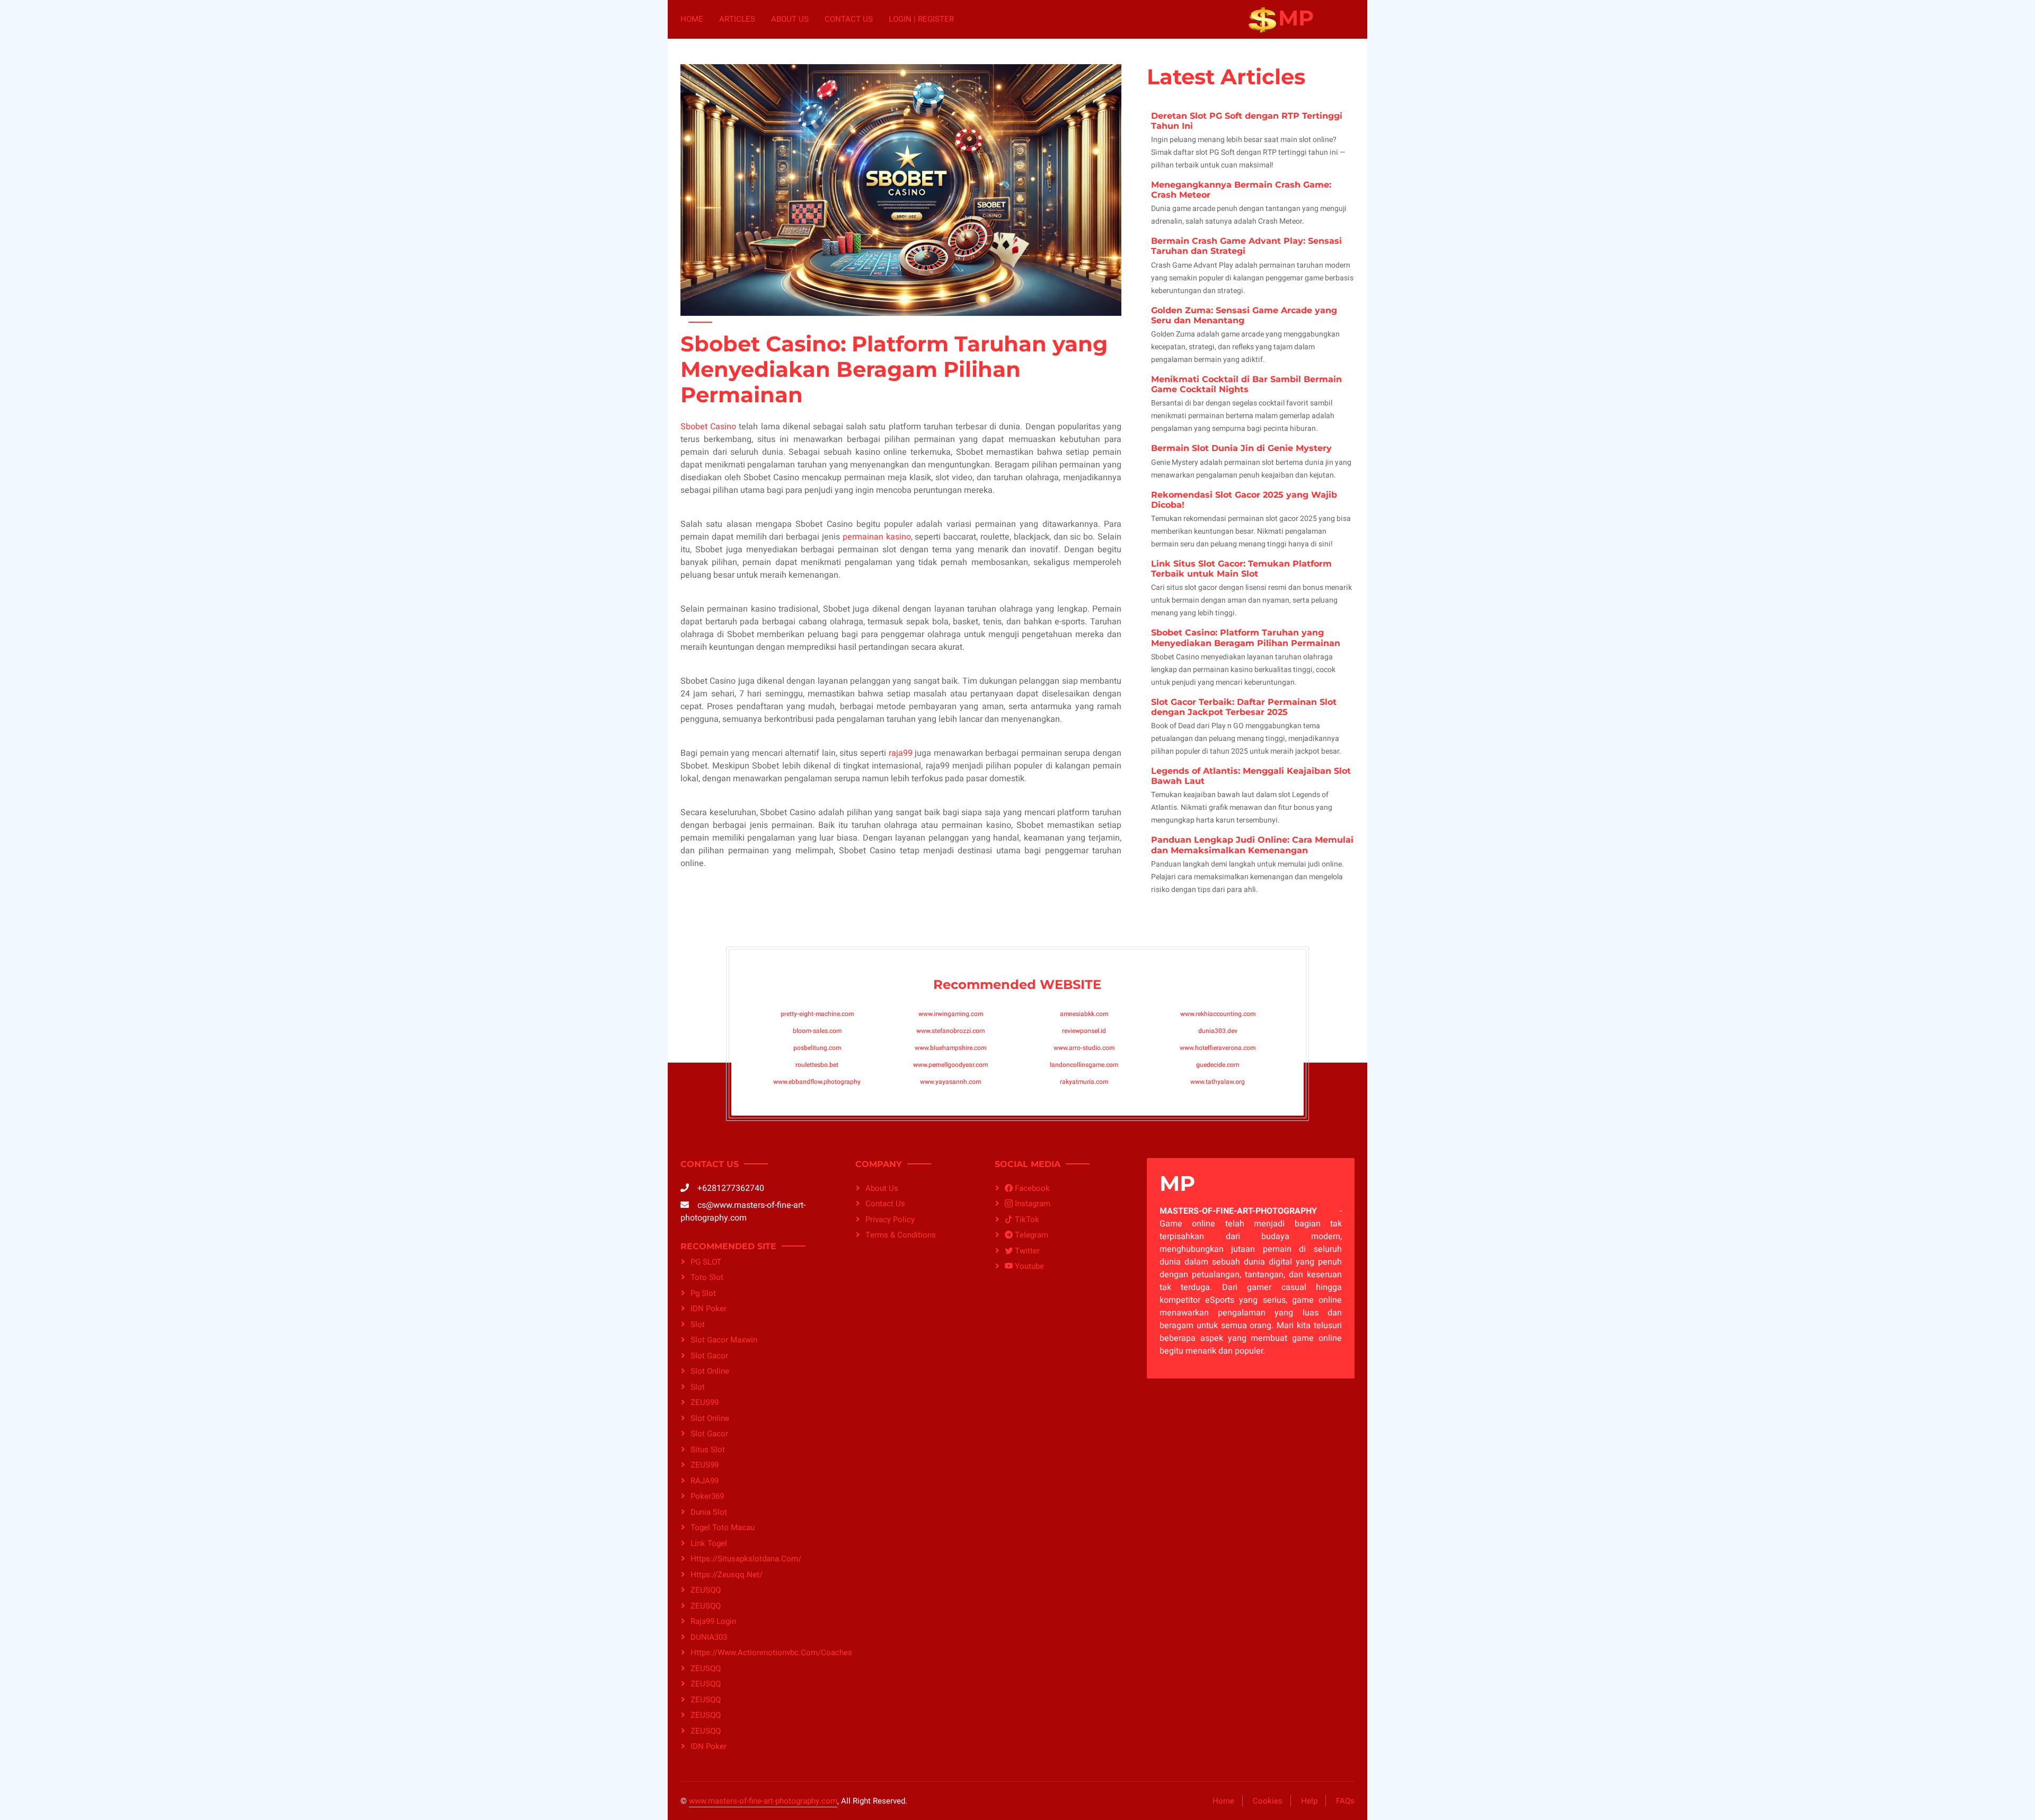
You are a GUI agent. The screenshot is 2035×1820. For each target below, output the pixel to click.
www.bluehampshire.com (950, 1048)
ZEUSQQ (706, 1590)
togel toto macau (723, 1527)
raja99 (901, 753)
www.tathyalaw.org (1218, 1082)
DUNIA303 (709, 1637)
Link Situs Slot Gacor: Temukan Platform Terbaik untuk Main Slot (1241, 569)
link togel (709, 1543)
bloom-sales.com (817, 1031)
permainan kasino (877, 537)
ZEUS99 (705, 1402)
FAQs (1345, 1801)
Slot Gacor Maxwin (724, 1340)
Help (1309, 1801)
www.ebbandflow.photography (817, 1082)
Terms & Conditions (901, 1235)
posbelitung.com (817, 1048)
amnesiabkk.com (1084, 1014)
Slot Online (710, 1371)
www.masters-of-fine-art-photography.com (763, 1801)
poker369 (707, 1496)
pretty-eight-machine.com (817, 1014)
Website (1070, 984)
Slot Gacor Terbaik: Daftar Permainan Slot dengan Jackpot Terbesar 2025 (1244, 707)
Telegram (1030, 1235)
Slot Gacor (709, 1356)
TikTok (1026, 1220)
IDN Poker (709, 1309)
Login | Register (921, 19)
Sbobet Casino (708, 427)
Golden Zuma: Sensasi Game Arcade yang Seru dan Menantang (1244, 315)
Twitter (1026, 1251)
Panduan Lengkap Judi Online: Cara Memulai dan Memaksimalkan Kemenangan (1252, 845)
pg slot (703, 1293)
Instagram (1032, 1204)
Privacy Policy (890, 1220)
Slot (698, 1387)
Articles (737, 19)
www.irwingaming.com (951, 1014)
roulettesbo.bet (817, 1065)
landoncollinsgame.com (1084, 1065)
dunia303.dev (1218, 1031)
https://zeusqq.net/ (727, 1575)
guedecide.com (1218, 1065)
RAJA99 (705, 1481)
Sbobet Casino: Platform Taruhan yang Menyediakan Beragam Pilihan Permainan (1246, 638)
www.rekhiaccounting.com (1218, 1014)
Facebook (1031, 1188)
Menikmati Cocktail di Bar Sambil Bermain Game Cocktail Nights (1246, 384)
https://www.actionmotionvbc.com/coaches (760, 1653)
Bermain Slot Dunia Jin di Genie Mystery (1241, 448)
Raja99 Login (713, 1621)
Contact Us (849, 19)
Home (692, 19)
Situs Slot (708, 1450)
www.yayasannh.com (950, 1082)
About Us (790, 19)
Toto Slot (707, 1277)
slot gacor (709, 1434)
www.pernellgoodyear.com (950, 1065)
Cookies (1268, 1801)
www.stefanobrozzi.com (950, 1031)
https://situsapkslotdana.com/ (746, 1559)
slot (698, 1324)
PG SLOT (706, 1262)
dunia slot (709, 1512)
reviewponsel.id (1084, 1031)
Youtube (1028, 1266)
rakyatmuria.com (1084, 1082)
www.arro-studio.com (1084, 1048)
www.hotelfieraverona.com (1218, 1048)
